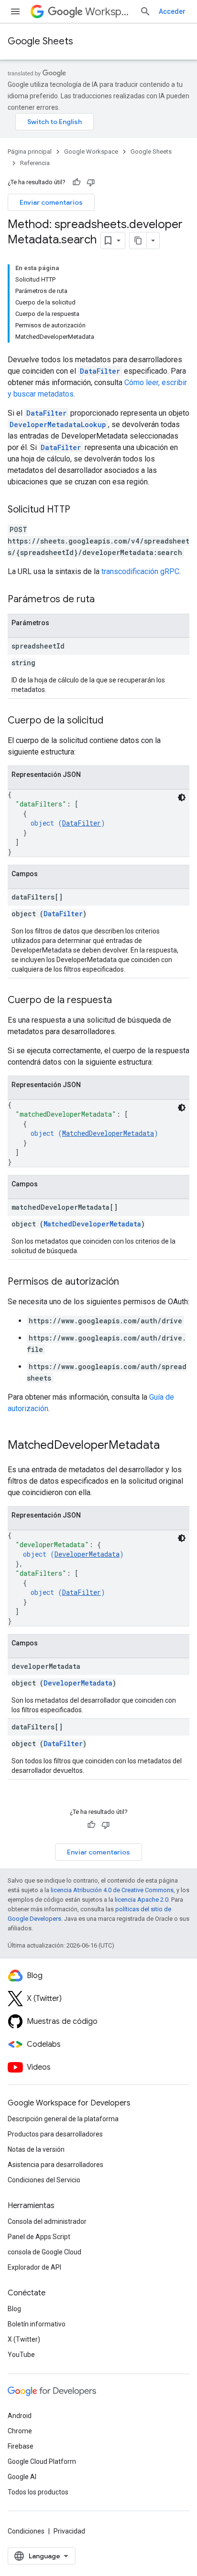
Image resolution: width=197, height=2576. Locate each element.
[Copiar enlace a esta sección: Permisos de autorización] (129, 1282)
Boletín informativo (37, 2324)
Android (20, 2416)
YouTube (21, 2355)
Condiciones (26, 2531)
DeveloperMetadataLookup (58, 424)
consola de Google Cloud (44, 2252)
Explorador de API (34, 2267)
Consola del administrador (47, 2221)
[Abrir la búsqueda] (145, 11)
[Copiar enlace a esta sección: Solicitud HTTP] (80, 510)
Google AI (22, 2477)
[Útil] (77, 182)
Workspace (109, 12)
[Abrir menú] (15, 11)
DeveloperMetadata (87, 1554)
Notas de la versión (36, 2149)
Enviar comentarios (51, 202)
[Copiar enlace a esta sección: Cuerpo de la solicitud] (113, 721)
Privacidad (69, 2531)
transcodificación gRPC (140, 571)
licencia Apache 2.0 (142, 1900)
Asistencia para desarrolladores (55, 2165)
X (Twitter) (24, 2339)
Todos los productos (38, 2492)
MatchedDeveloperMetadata (108, 1133)
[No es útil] (91, 182)
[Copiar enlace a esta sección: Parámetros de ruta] (104, 600)
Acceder (172, 11)
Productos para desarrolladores (55, 2134)
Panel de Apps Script (39, 2237)
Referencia (35, 163)
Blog (14, 2309)
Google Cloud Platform (42, 2461)
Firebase (21, 2446)
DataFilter (100, 371)
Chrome (20, 2431)
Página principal (30, 152)
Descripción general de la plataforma (63, 2119)
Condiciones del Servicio (44, 2180)
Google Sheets (40, 41)
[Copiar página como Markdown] (138, 241)
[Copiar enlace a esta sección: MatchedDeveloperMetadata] (169, 1446)
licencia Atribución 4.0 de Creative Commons (112, 1890)
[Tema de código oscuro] (182, 797)
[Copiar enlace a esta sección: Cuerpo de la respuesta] (121, 1001)
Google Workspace (91, 152)
